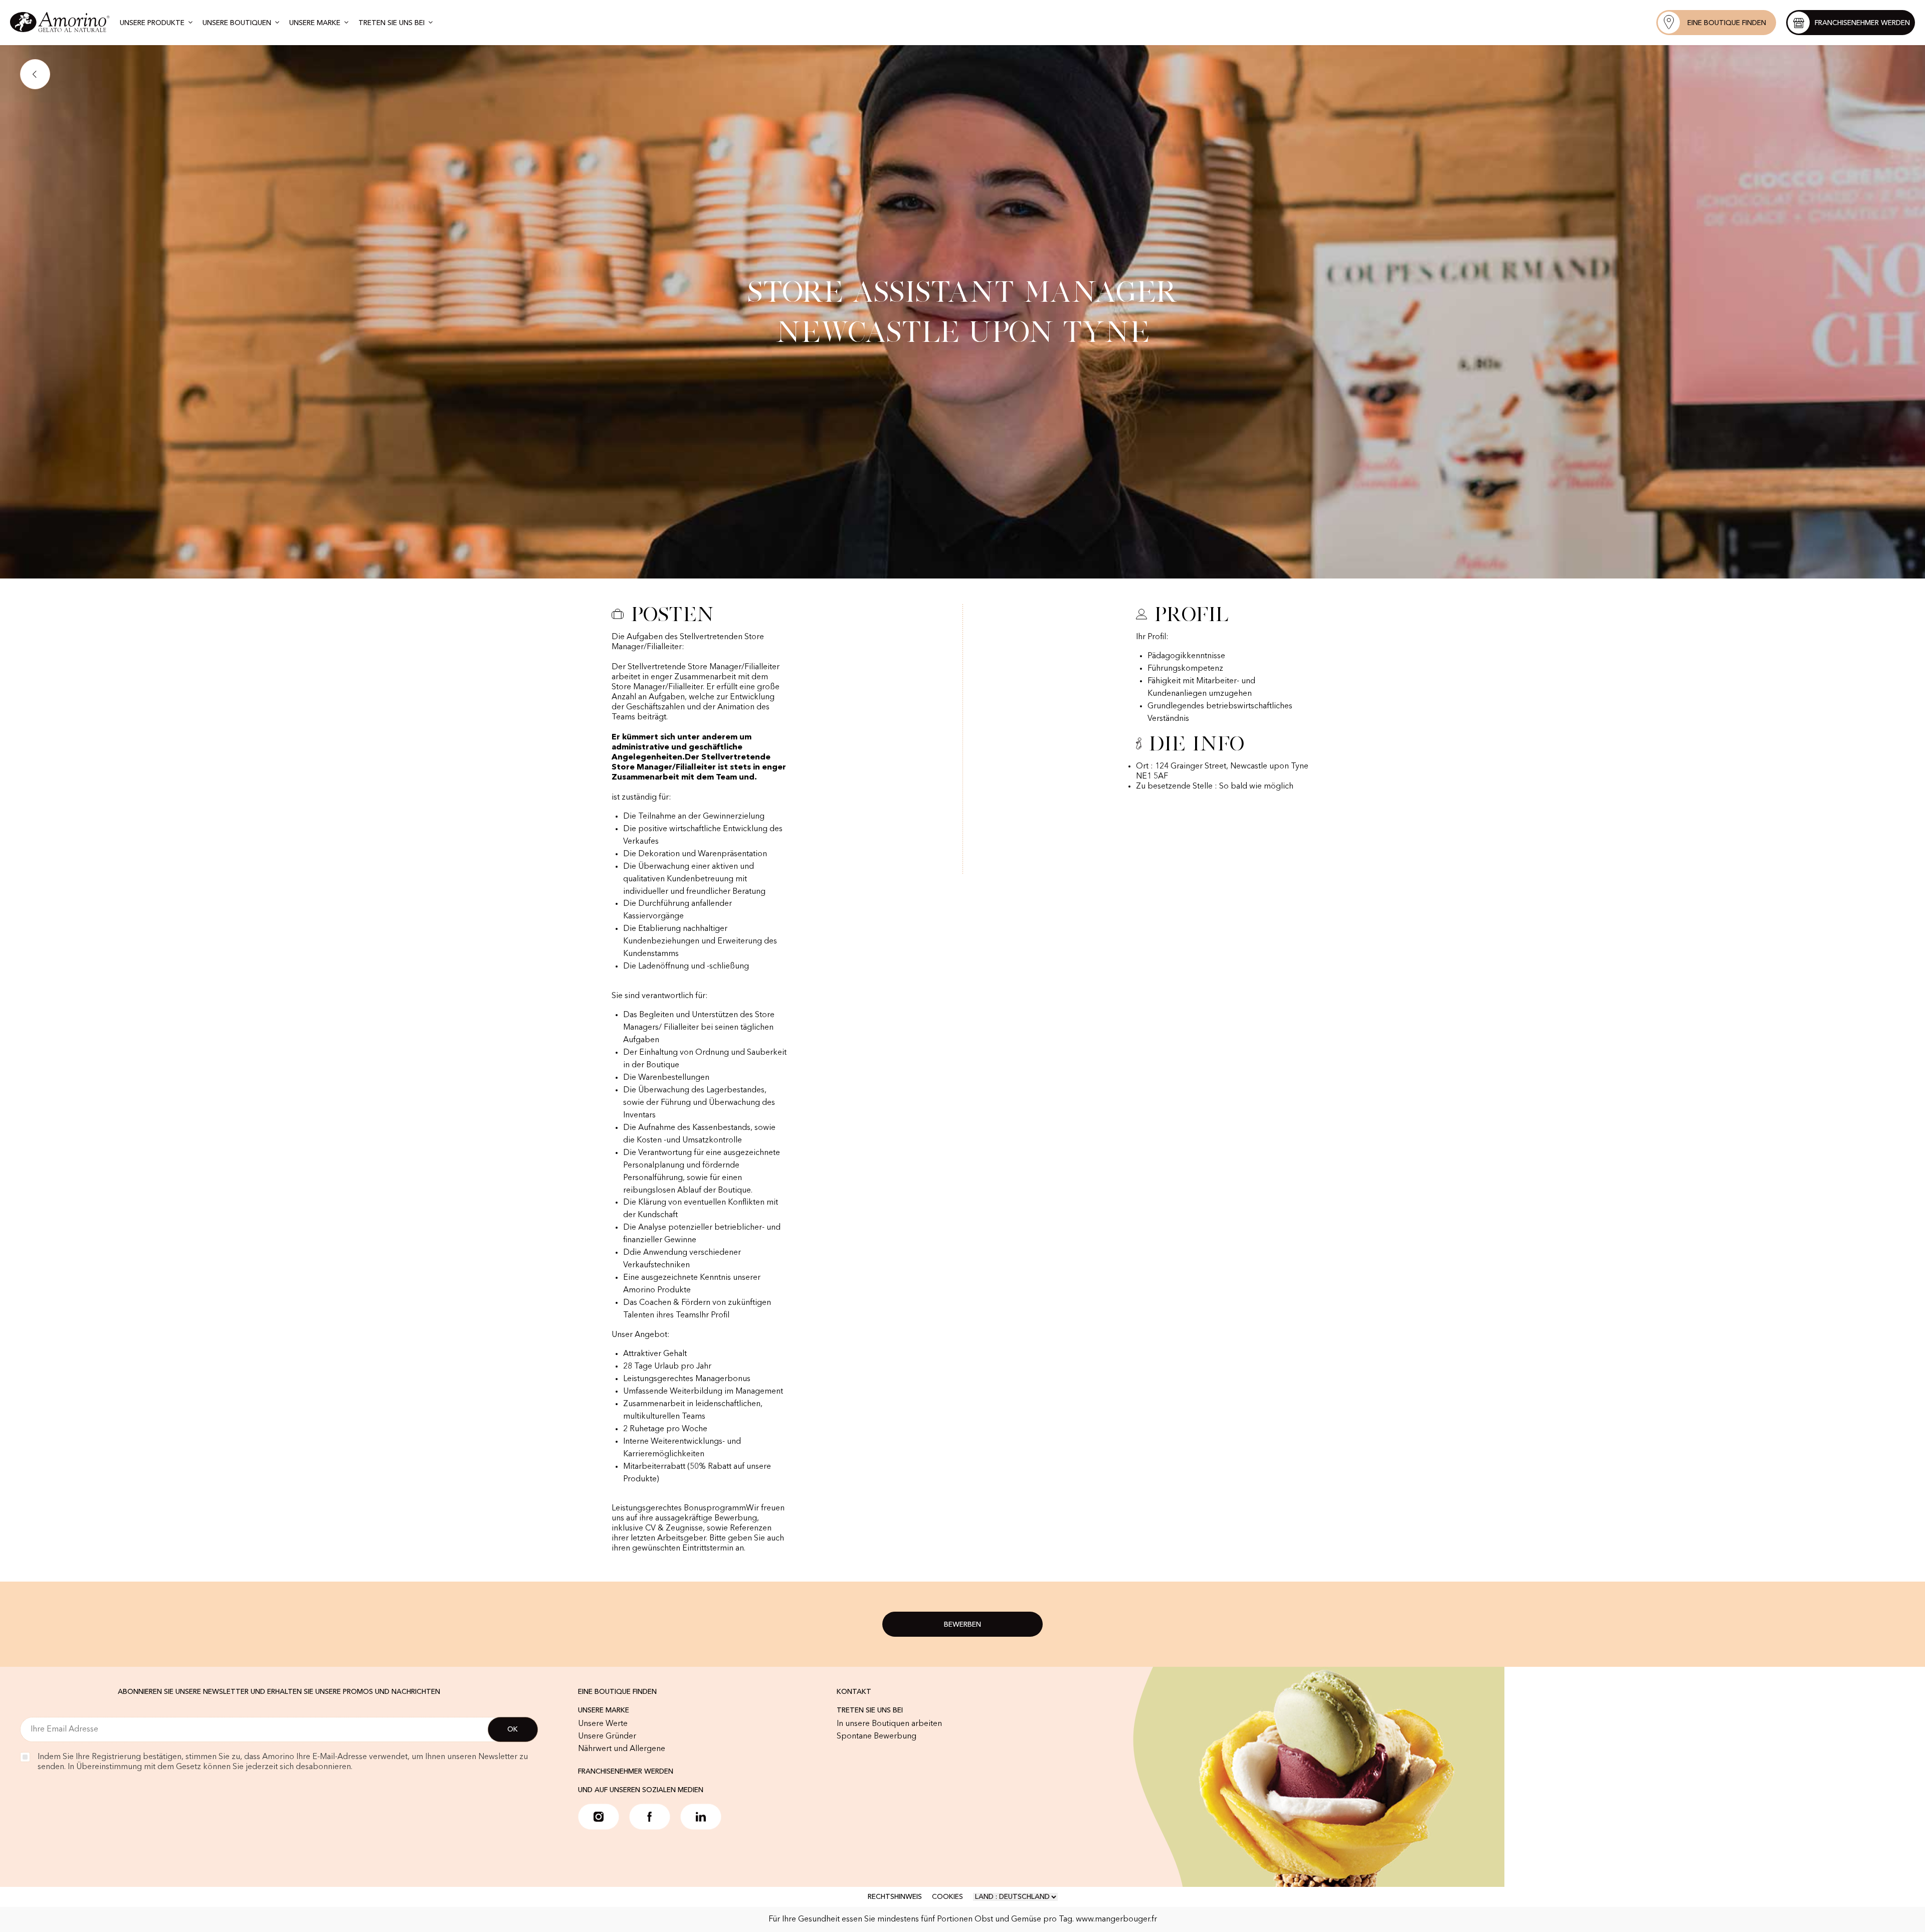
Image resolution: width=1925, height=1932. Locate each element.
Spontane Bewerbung (877, 1736)
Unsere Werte (603, 1724)
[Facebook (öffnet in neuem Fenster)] (650, 1817)
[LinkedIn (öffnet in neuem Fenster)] (701, 1817)
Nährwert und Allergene (622, 1749)
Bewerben (963, 1625)
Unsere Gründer (607, 1736)
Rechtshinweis (895, 1897)
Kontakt (854, 1692)
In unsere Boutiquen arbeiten (889, 1724)
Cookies (947, 1897)
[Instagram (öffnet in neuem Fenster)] (599, 1817)
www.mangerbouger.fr (1116, 1919)
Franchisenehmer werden (626, 1772)
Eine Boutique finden (617, 1692)
